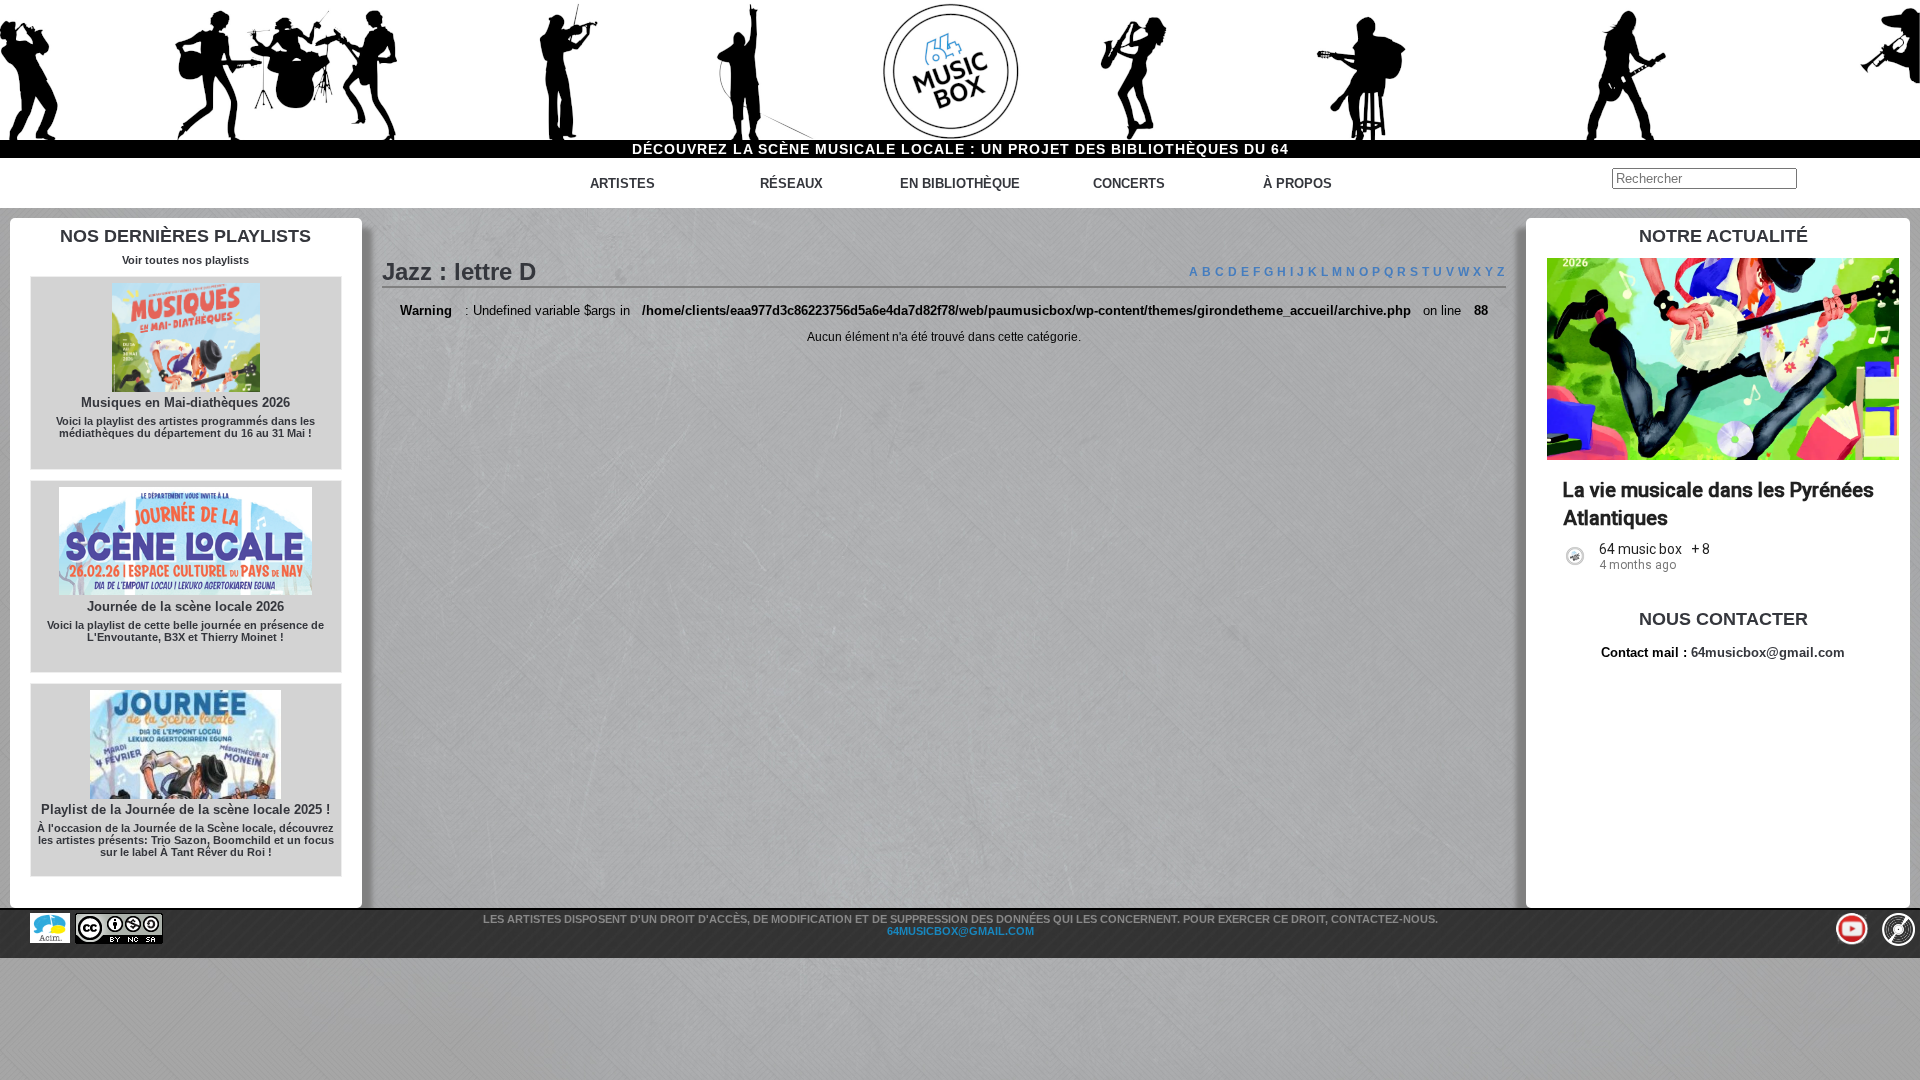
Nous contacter (1723, 619)
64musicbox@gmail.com (1768, 652)
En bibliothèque (960, 183)
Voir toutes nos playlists (185, 260)
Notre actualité (1723, 236)
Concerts (1129, 183)
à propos (1297, 183)
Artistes (622, 183)
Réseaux (791, 183)
